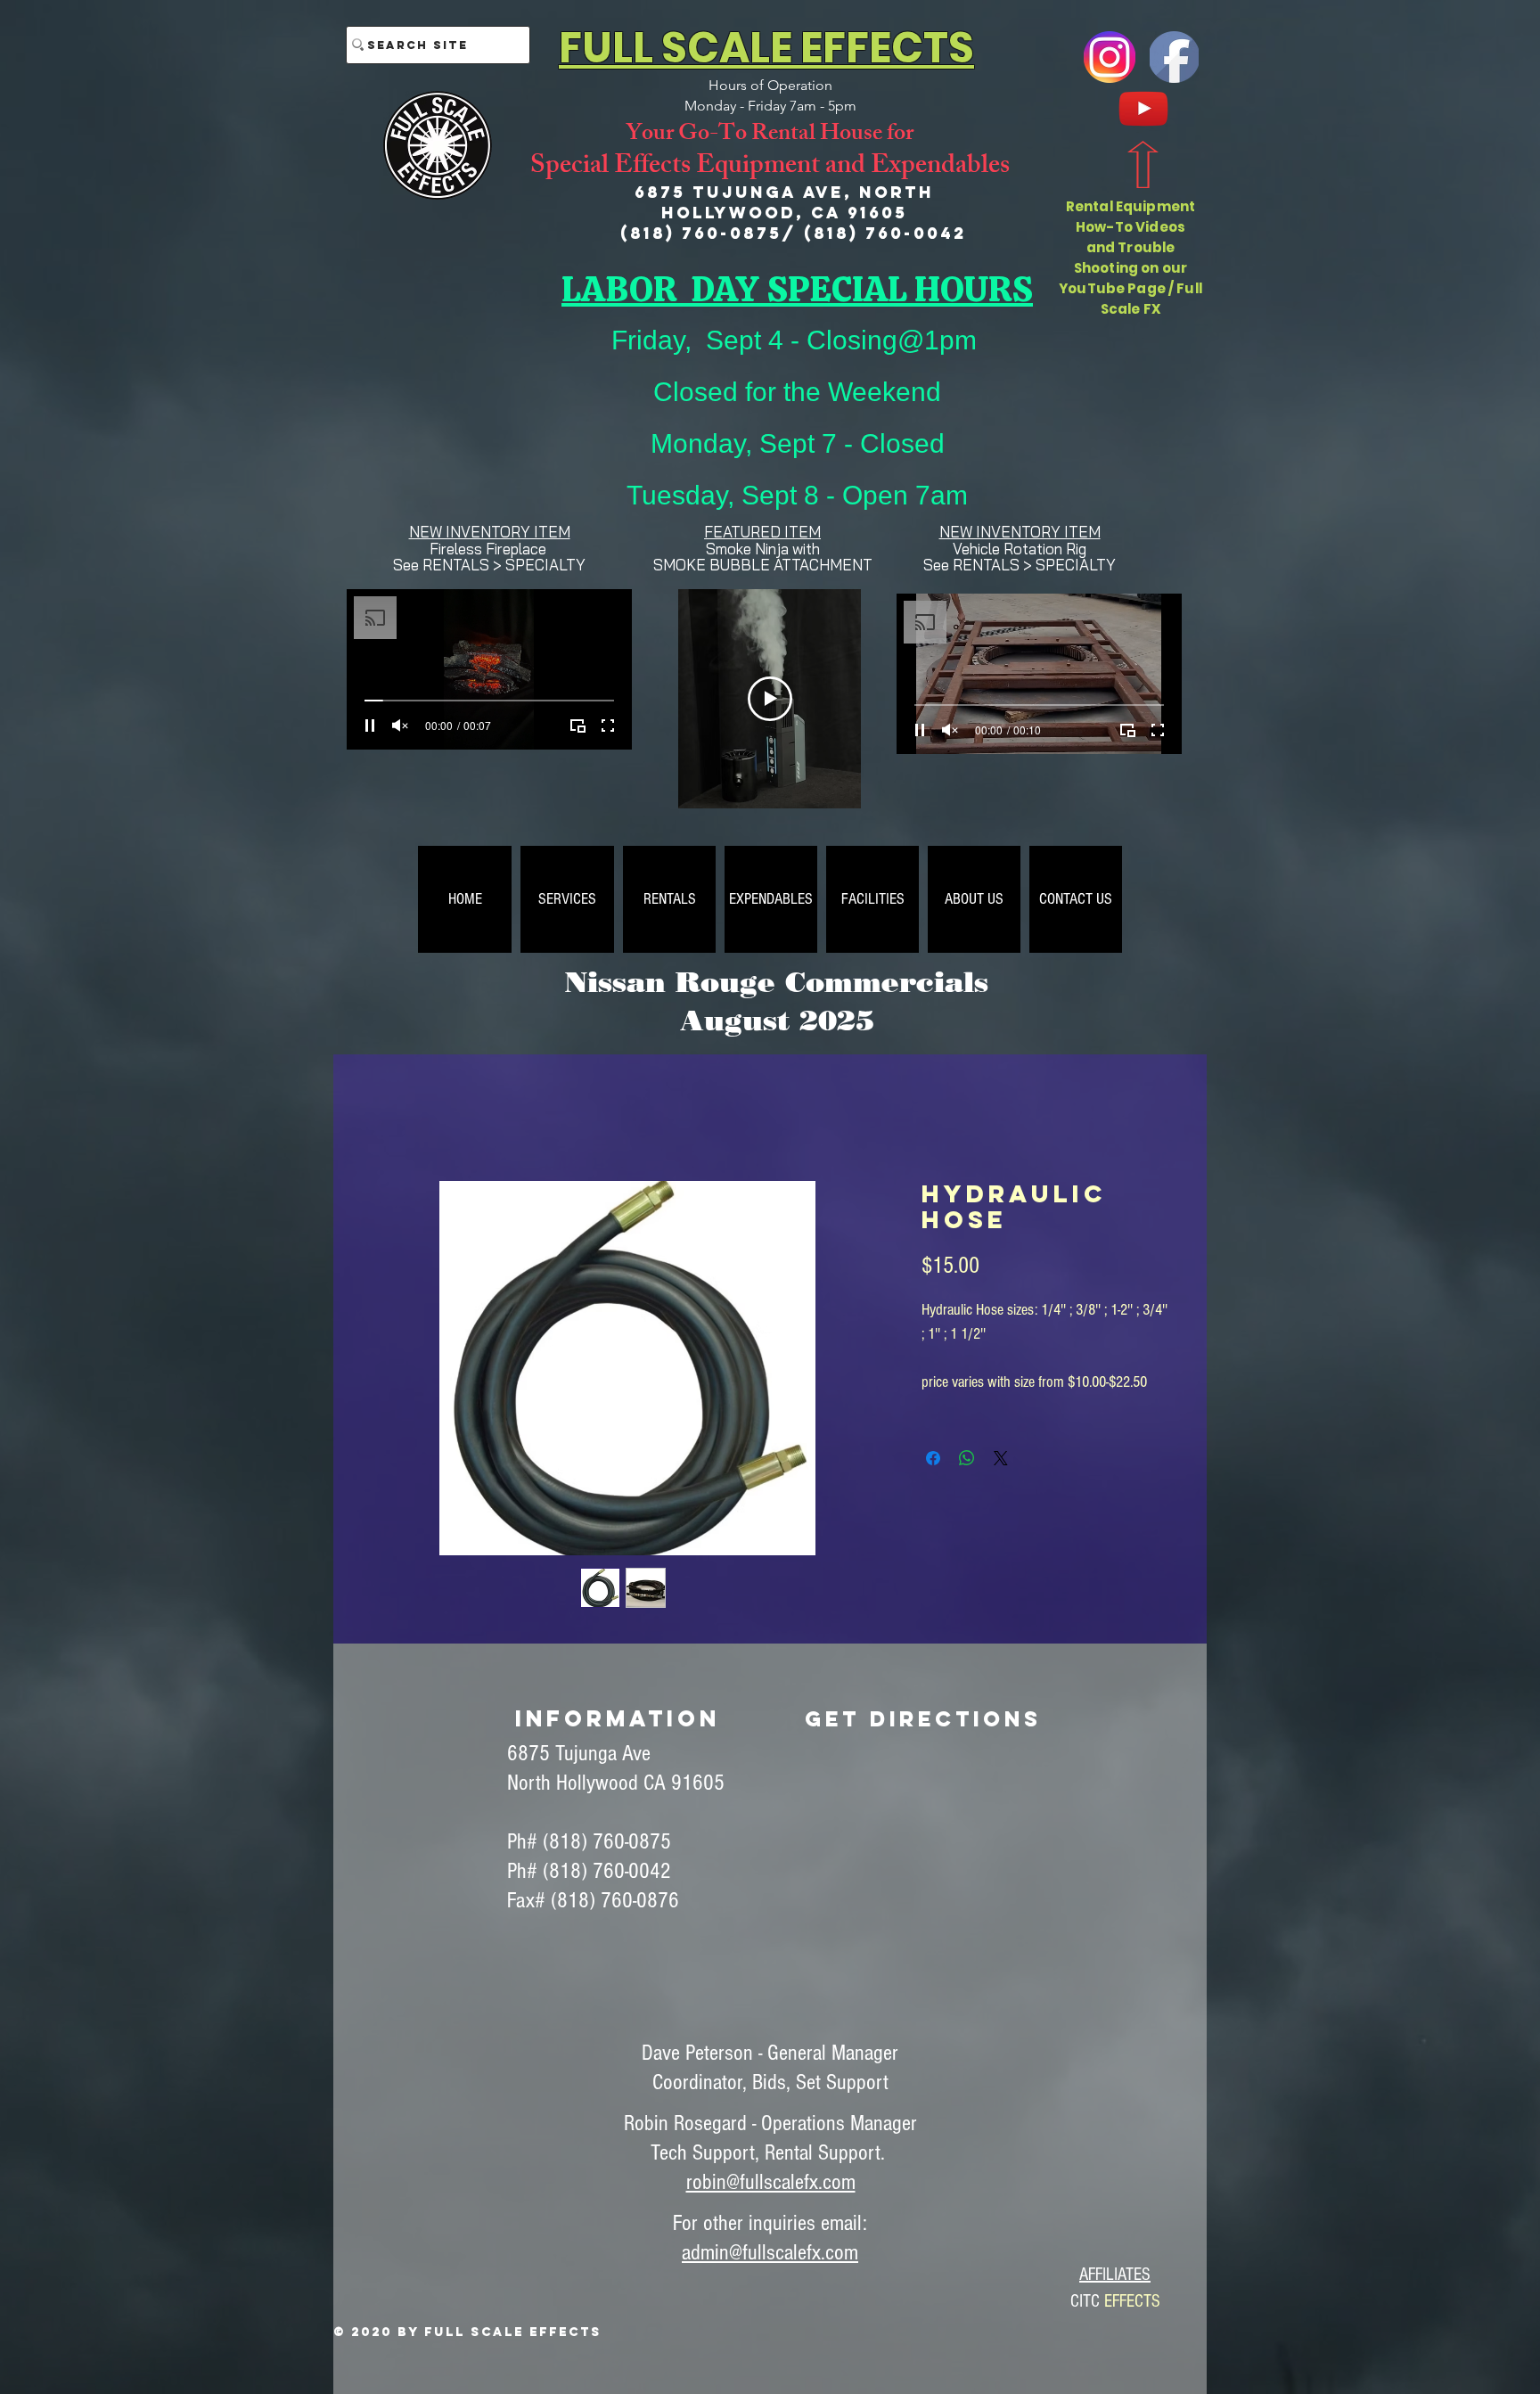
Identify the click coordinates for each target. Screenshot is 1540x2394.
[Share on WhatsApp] (967, 1460)
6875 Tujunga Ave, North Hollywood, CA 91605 (784, 202)
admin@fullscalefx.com (770, 2254)
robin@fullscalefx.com (771, 2184)
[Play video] (770, 699)
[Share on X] (1001, 1460)
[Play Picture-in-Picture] (577, 726)
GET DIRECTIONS (923, 1720)
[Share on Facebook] (933, 1460)
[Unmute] (400, 726)
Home (389, 1119)
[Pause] (370, 726)
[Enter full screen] (608, 726)
